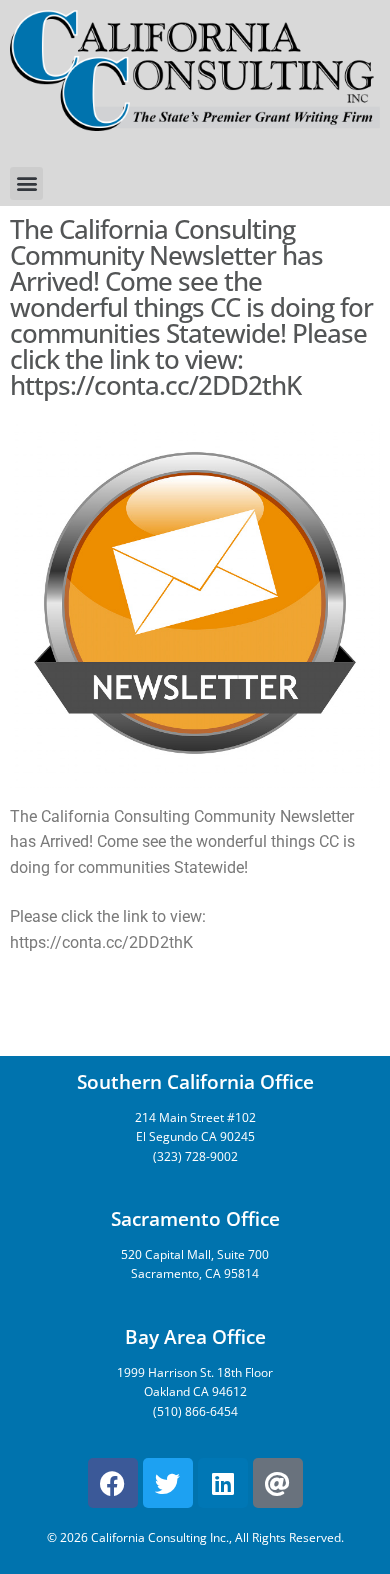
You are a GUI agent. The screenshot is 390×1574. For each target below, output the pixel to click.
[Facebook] (113, 1483)
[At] (278, 1483)
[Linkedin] (223, 1483)
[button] (26, 183)
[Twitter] (168, 1483)
